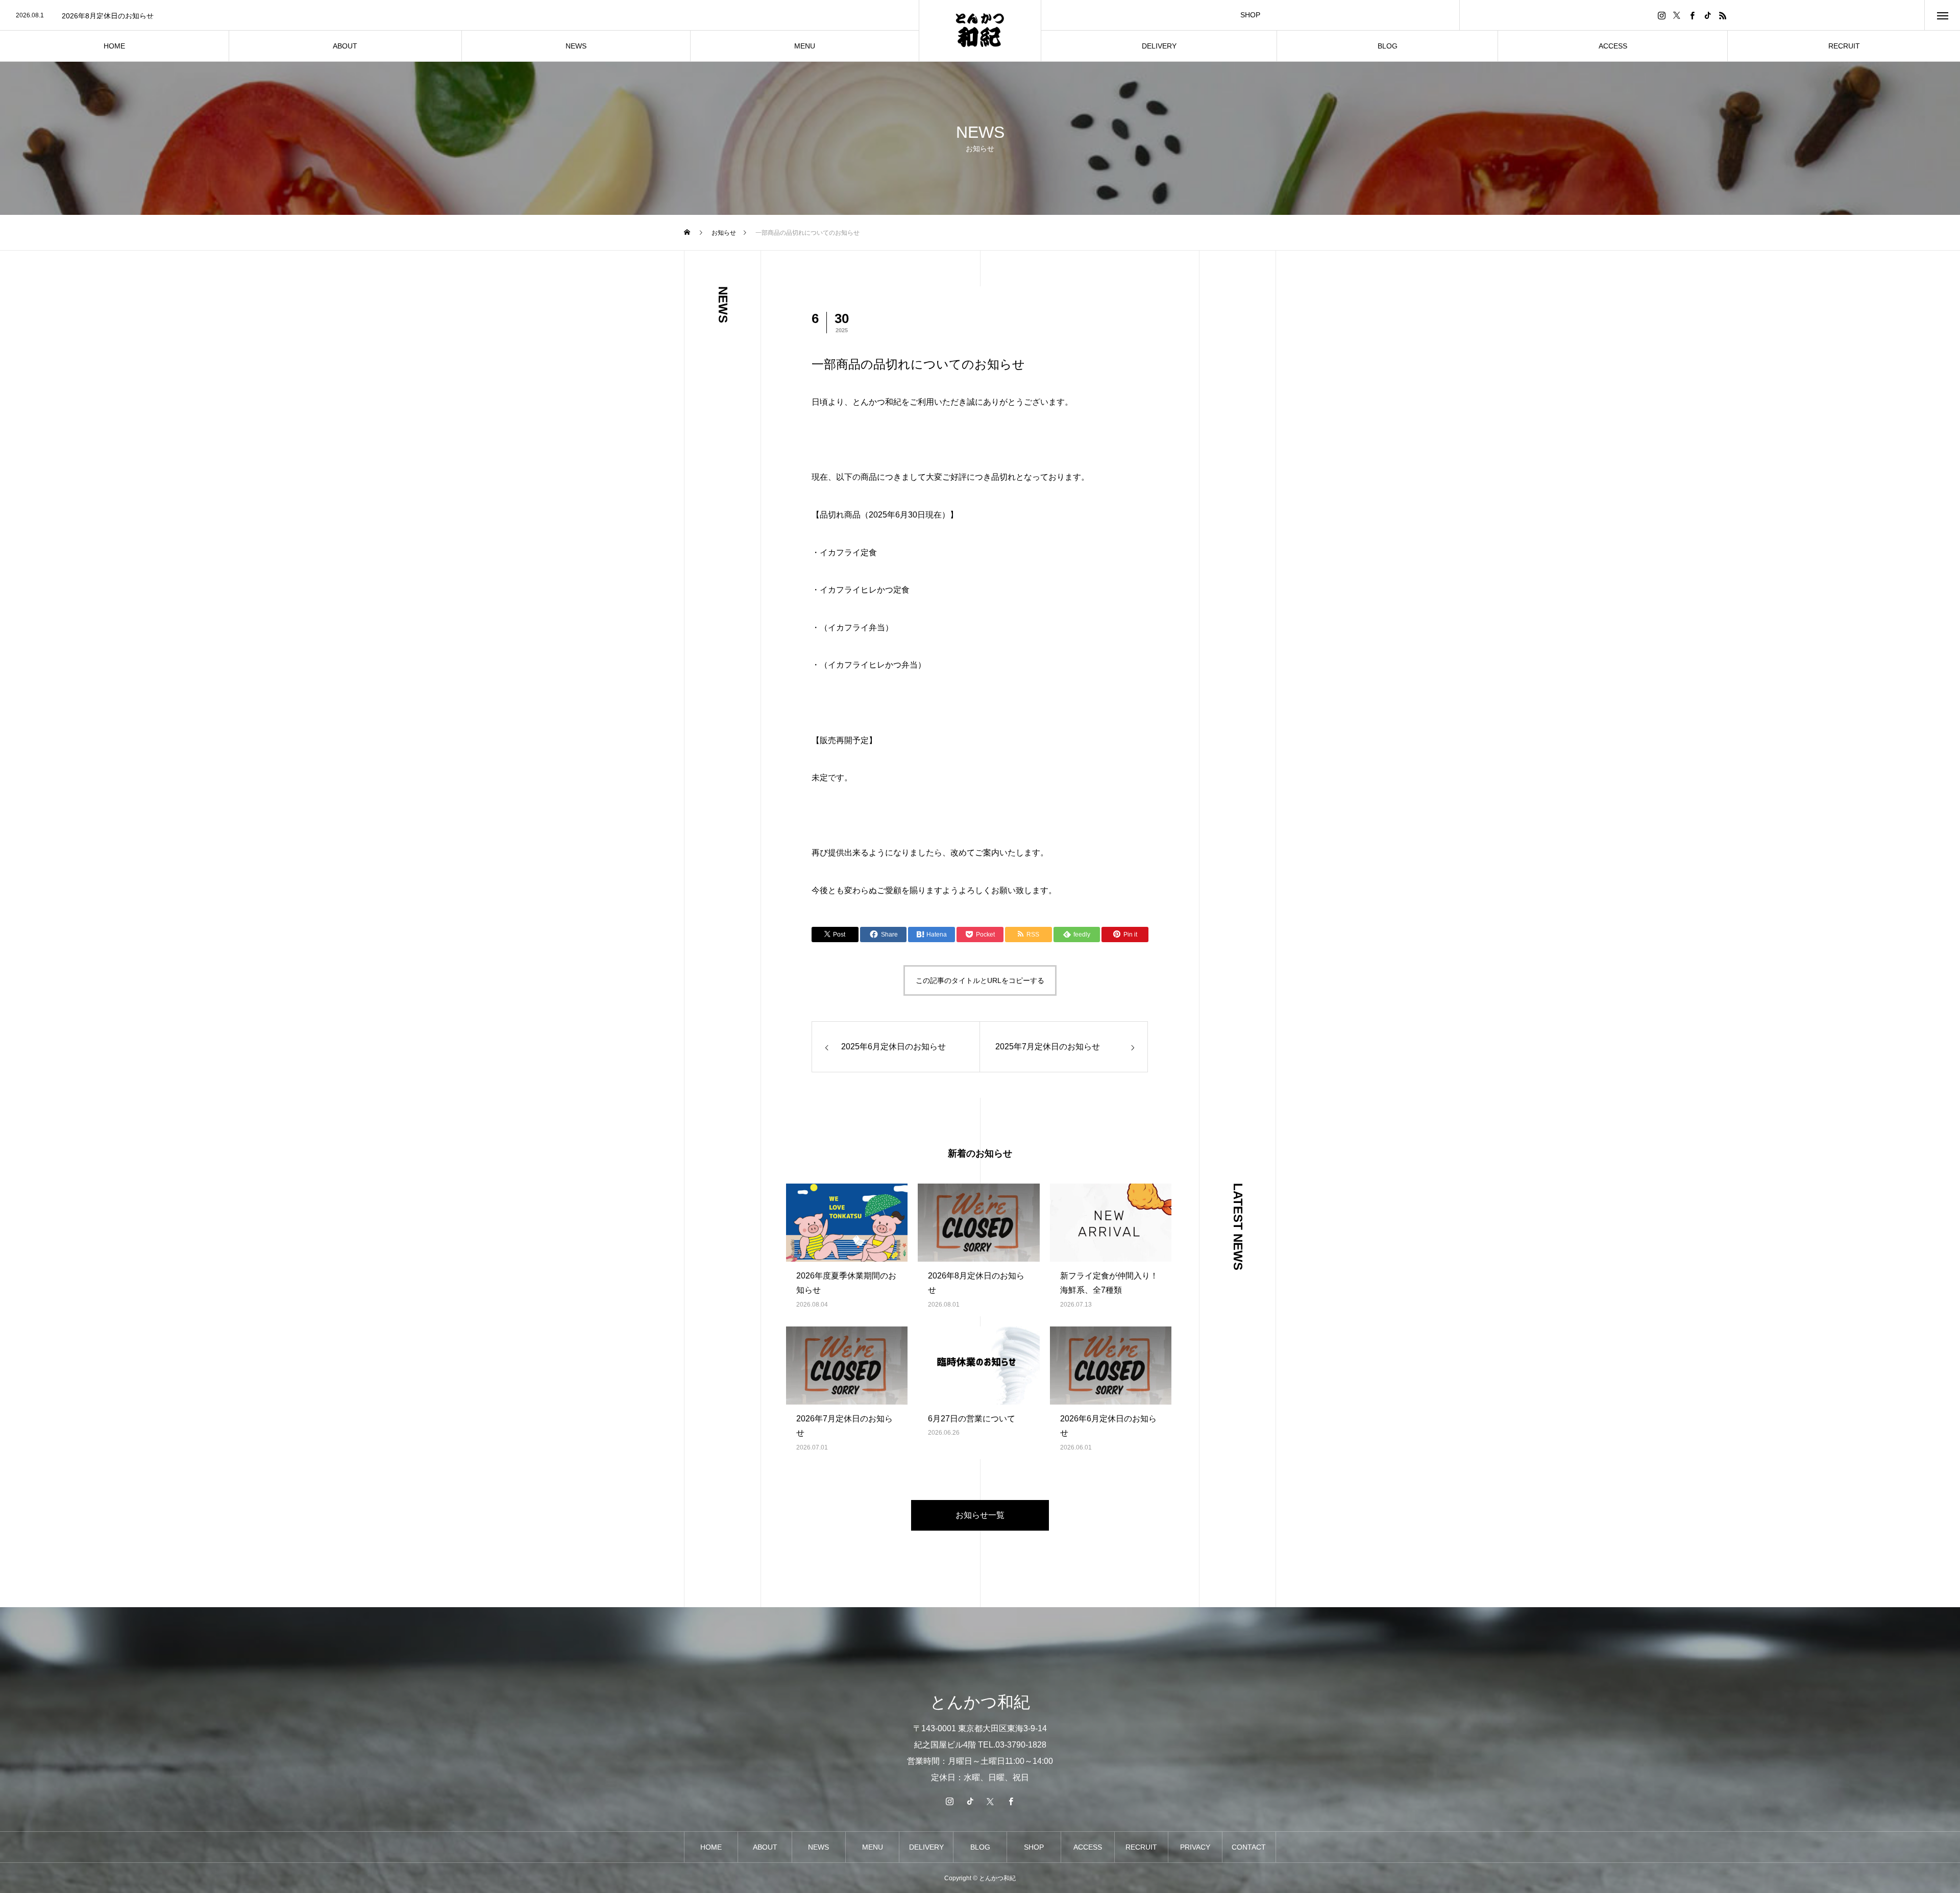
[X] (1677, 15)
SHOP (1250, 15)
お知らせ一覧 (980, 1515)
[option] (459, 16)
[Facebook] (1692, 15)
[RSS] (1723, 15)
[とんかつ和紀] (980, 31)
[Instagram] (1661, 15)
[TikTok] (1707, 15)
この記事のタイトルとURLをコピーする (980, 980)
